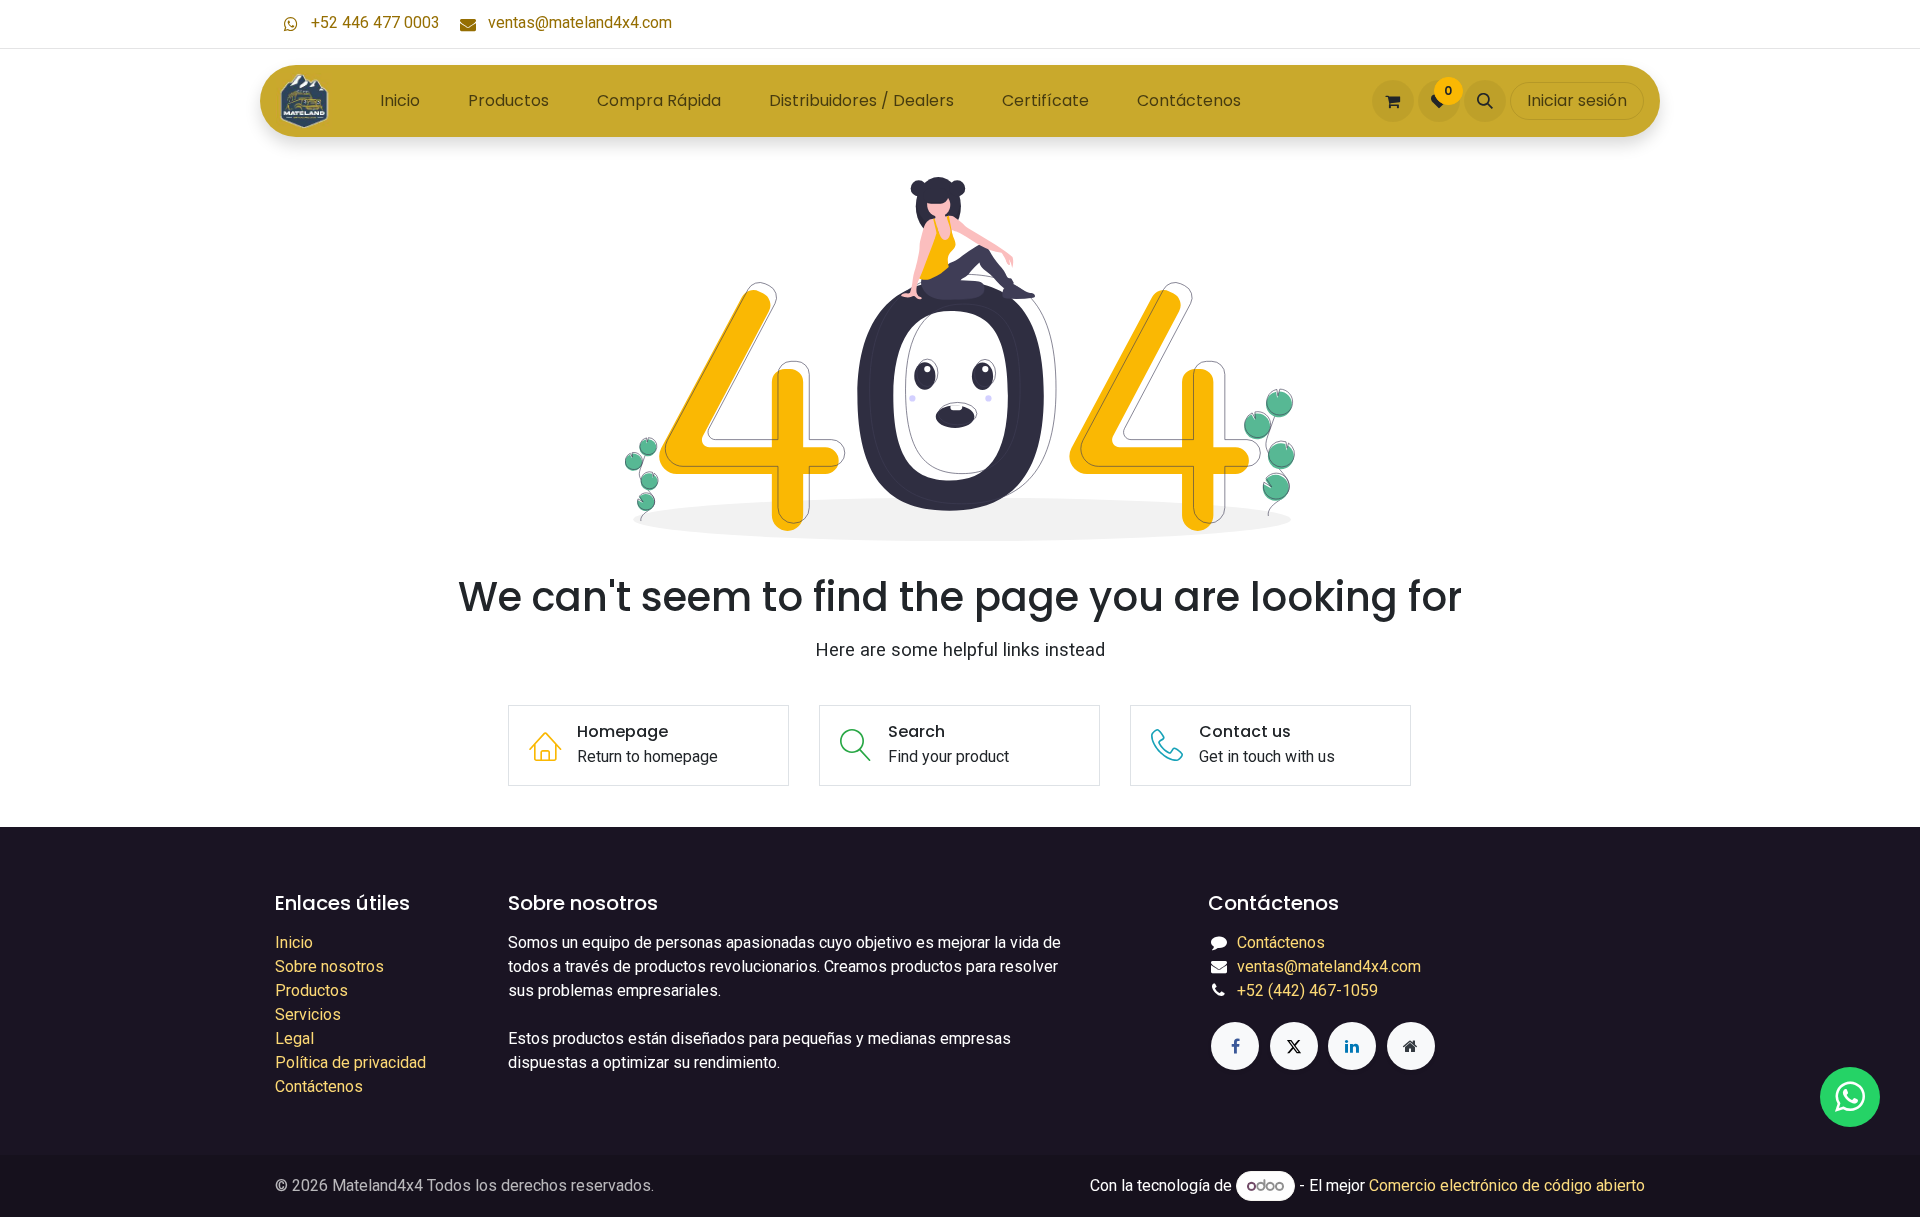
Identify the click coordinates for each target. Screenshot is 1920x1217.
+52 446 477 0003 (373, 22)
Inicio (294, 942)
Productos (311, 990)
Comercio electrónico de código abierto (1507, 1185)
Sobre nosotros (329, 966)
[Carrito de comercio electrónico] (1393, 101)
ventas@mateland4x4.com (578, 22)
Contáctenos (319, 1086)
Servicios (308, 1014)
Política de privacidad (350, 1062)
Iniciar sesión (1577, 100)
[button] (1485, 101)
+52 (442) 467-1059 (1307, 990)
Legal (294, 1038)
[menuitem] (400, 101)
